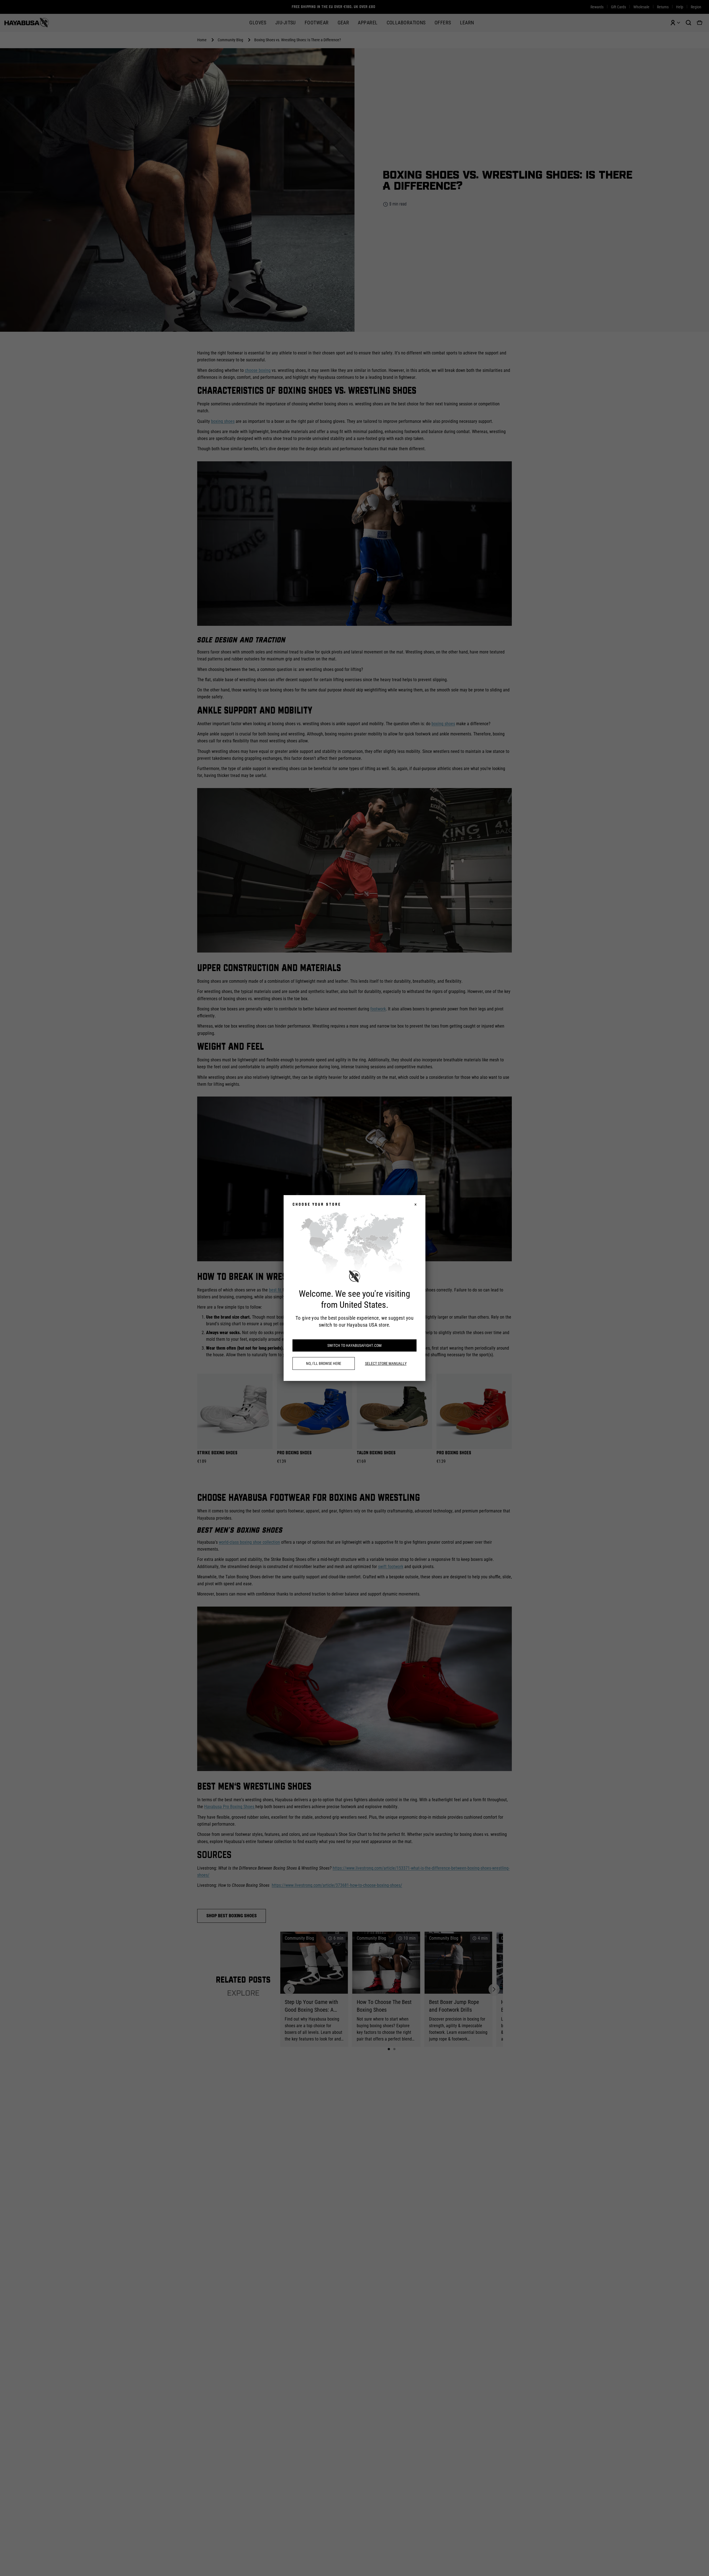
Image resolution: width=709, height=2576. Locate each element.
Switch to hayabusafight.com (354, 1345)
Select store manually (386, 1363)
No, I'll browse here (324, 1363)
